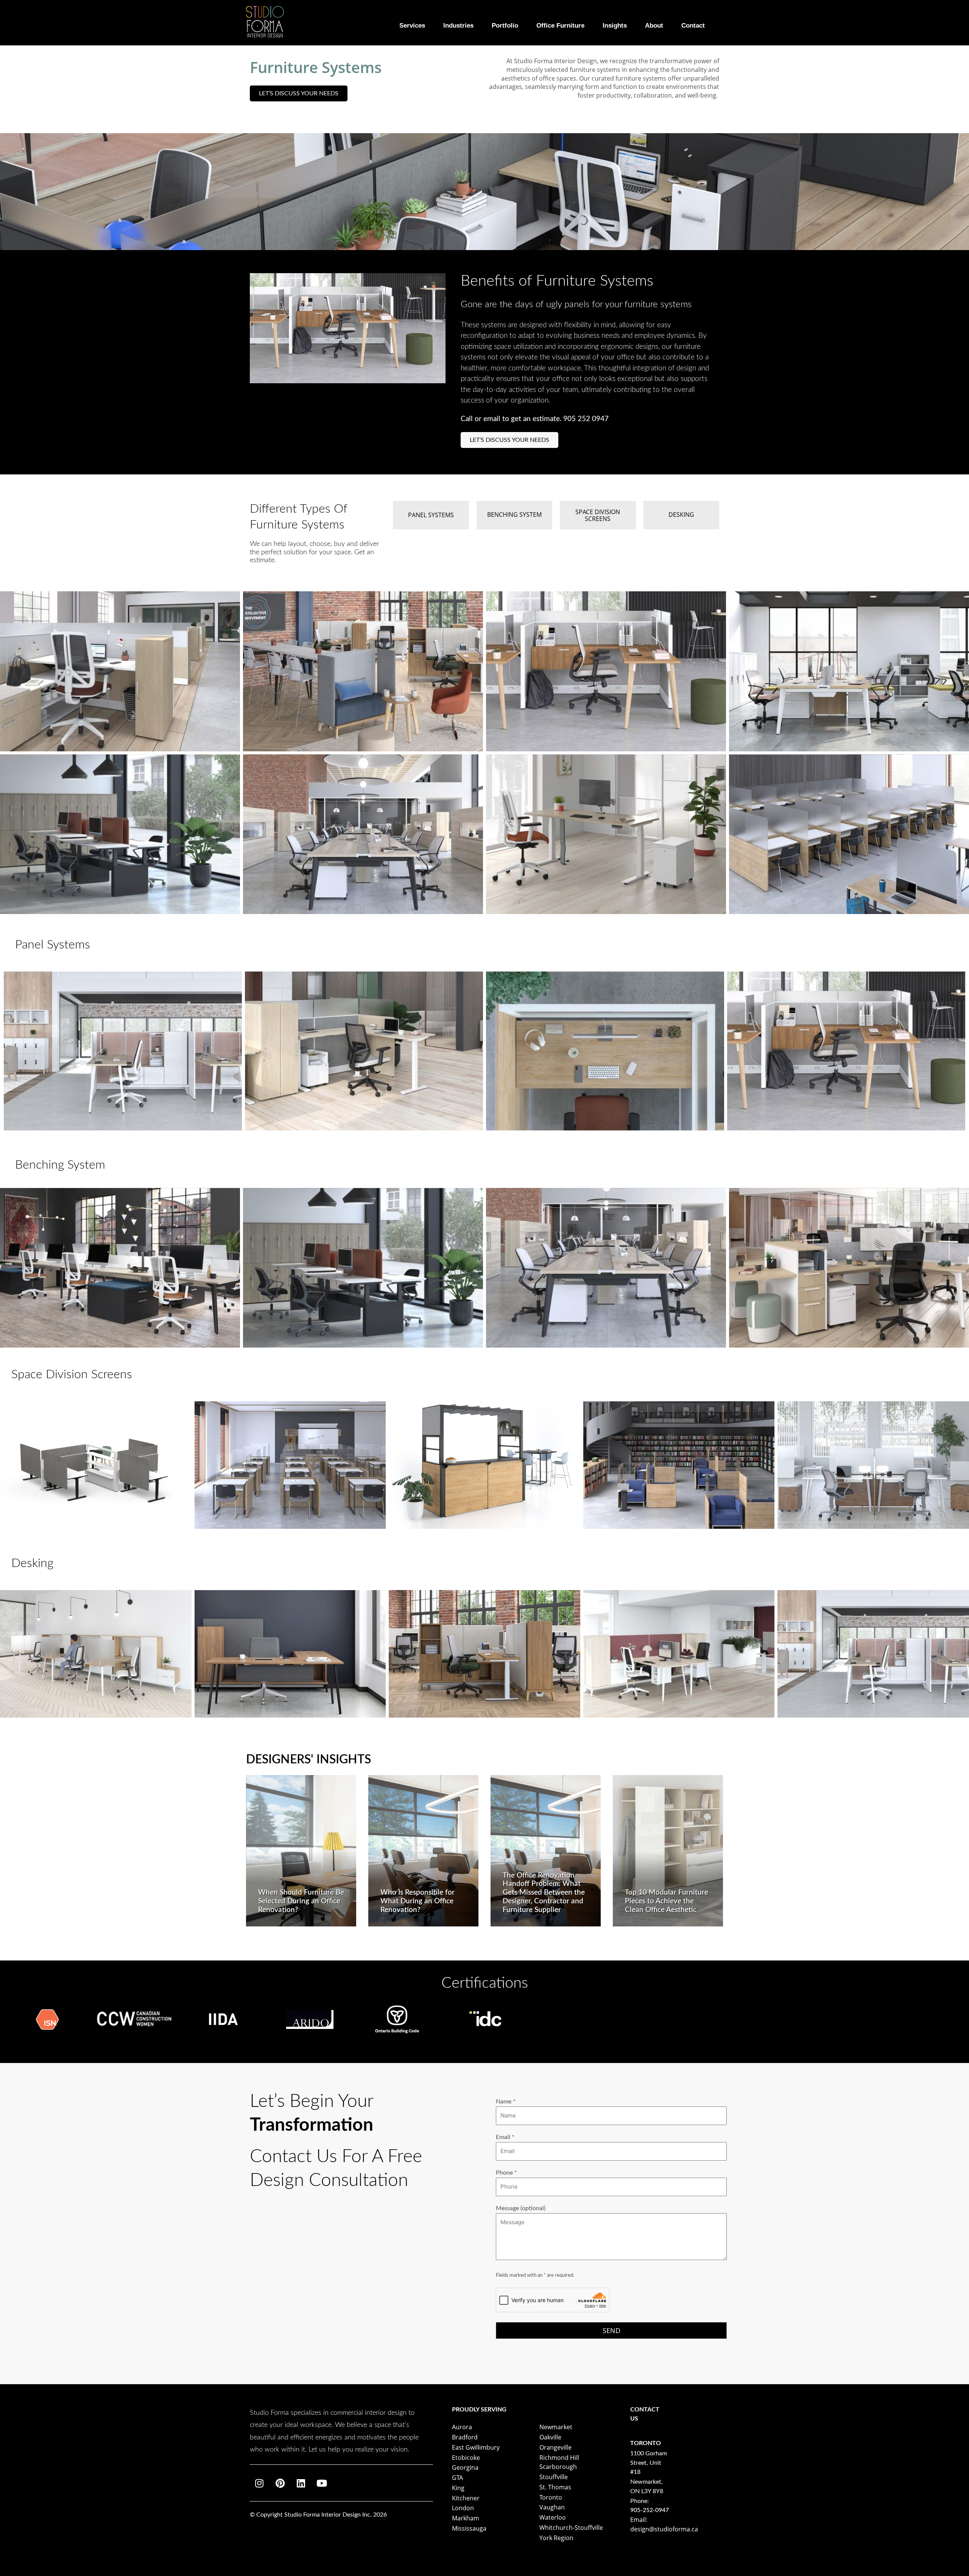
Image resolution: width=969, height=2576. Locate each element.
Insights (615, 25)
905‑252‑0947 (650, 2510)
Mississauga (469, 2528)
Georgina (465, 2467)
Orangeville (555, 2447)
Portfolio (505, 25)
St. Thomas (555, 2487)
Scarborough (558, 2467)
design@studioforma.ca (664, 2529)
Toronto (551, 2497)
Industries (458, 25)
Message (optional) (521, 2208)
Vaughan (552, 2507)
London (463, 2508)
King (458, 2488)
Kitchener (466, 2498)
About (654, 25)
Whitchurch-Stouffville (571, 2528)
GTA (457, 2478)
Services (412, 25)
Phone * (506, 2173)
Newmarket (556, 2427)
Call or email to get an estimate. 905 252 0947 (535, 419)
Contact (693, 25)
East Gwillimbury (476, 2447)
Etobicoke (466, 2458)
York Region (556, 2538)
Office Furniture (560, 25)
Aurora (462, 2427)
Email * (505, 2137)
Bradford (465, 2437)
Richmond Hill (559, 2458)
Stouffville (554, 2477)
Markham (466, 2518)
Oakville (550, 2437)
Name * (506, 2102)
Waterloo (553, 2517)
